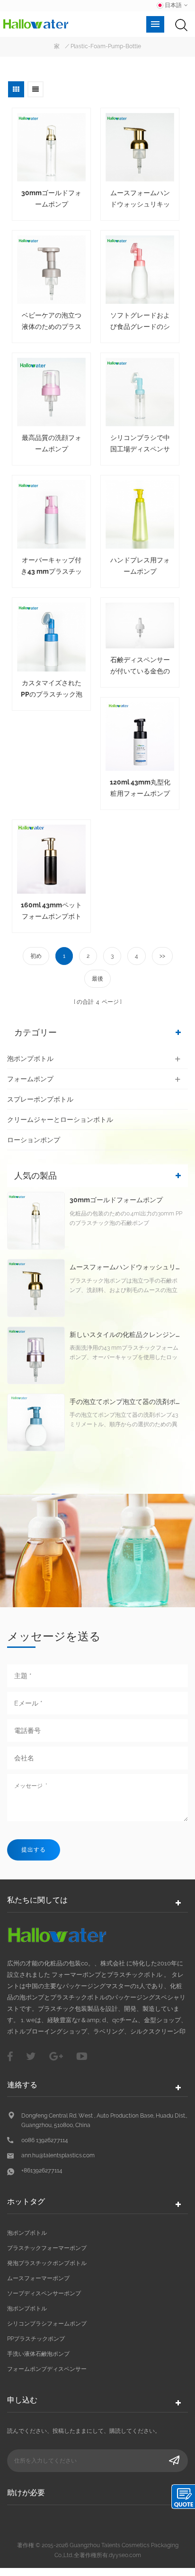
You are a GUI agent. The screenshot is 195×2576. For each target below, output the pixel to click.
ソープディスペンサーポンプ (44, 2293)
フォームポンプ (30, 1079)
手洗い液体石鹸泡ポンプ (38, 2354)
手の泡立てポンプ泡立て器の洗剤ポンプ (126, 1402)
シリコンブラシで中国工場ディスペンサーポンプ (140, 444)
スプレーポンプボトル (40, 1099)
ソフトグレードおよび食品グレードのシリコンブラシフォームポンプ (140, 322)
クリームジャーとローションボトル (60, 1120)
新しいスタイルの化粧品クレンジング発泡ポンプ (126, 1335)
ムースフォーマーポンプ (38, 2278)
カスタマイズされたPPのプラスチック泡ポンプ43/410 (52, 689)
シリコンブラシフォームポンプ (47, 2324)
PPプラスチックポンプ (36, 2339)
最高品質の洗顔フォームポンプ (52, 443)
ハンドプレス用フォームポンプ (140, 566)
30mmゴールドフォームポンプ (51, 198)
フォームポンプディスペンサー (47, 2369)
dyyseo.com (125, 2555)
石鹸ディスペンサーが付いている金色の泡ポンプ (140, 666)
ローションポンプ (34, 1140)
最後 (97, 979)
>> (162, 956)
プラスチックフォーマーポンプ (47, 2248)
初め (36, 956)
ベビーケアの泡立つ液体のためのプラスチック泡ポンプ (52, 322)
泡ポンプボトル (30, 1059)
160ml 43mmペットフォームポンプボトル (51, 912)
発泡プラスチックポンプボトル (47, 2263)
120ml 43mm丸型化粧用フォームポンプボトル (140, 789)
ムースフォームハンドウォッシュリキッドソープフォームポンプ (140, 199)
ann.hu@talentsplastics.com (58, 2155)
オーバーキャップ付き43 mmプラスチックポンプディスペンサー (51, 567)
